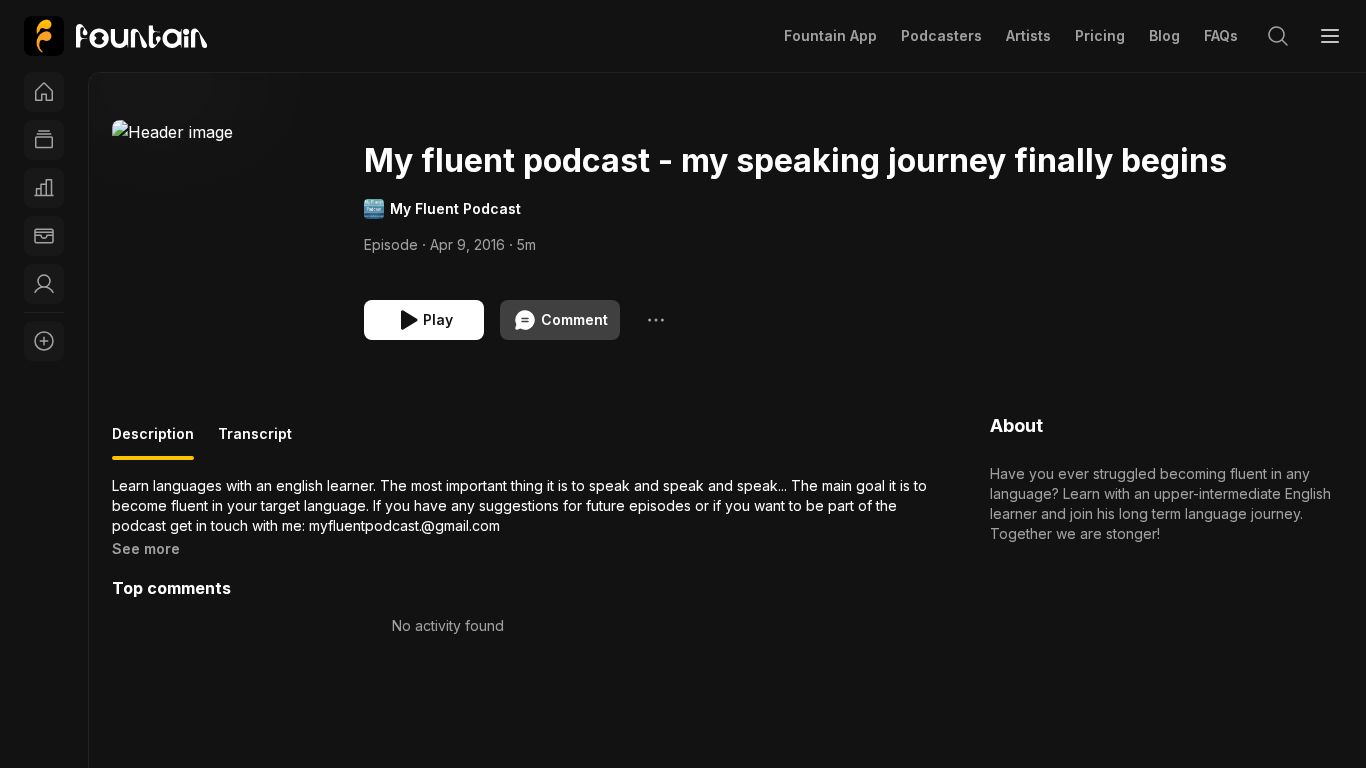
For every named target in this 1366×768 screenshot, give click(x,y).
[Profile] (44, 284)
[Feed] (44, 140)
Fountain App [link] (830, 35)
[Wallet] (44, 236)
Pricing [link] (1100, 35)
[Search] (1278, 36)
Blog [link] (1164, 35)
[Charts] (44, 188)
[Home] (44, 92)
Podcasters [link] (941, 35)
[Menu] (1330, 36)
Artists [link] (1028, 35)
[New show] (44, 341)
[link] (115, 36)
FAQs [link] (1221, 35)
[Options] (656, 320)
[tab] (153, 442)
